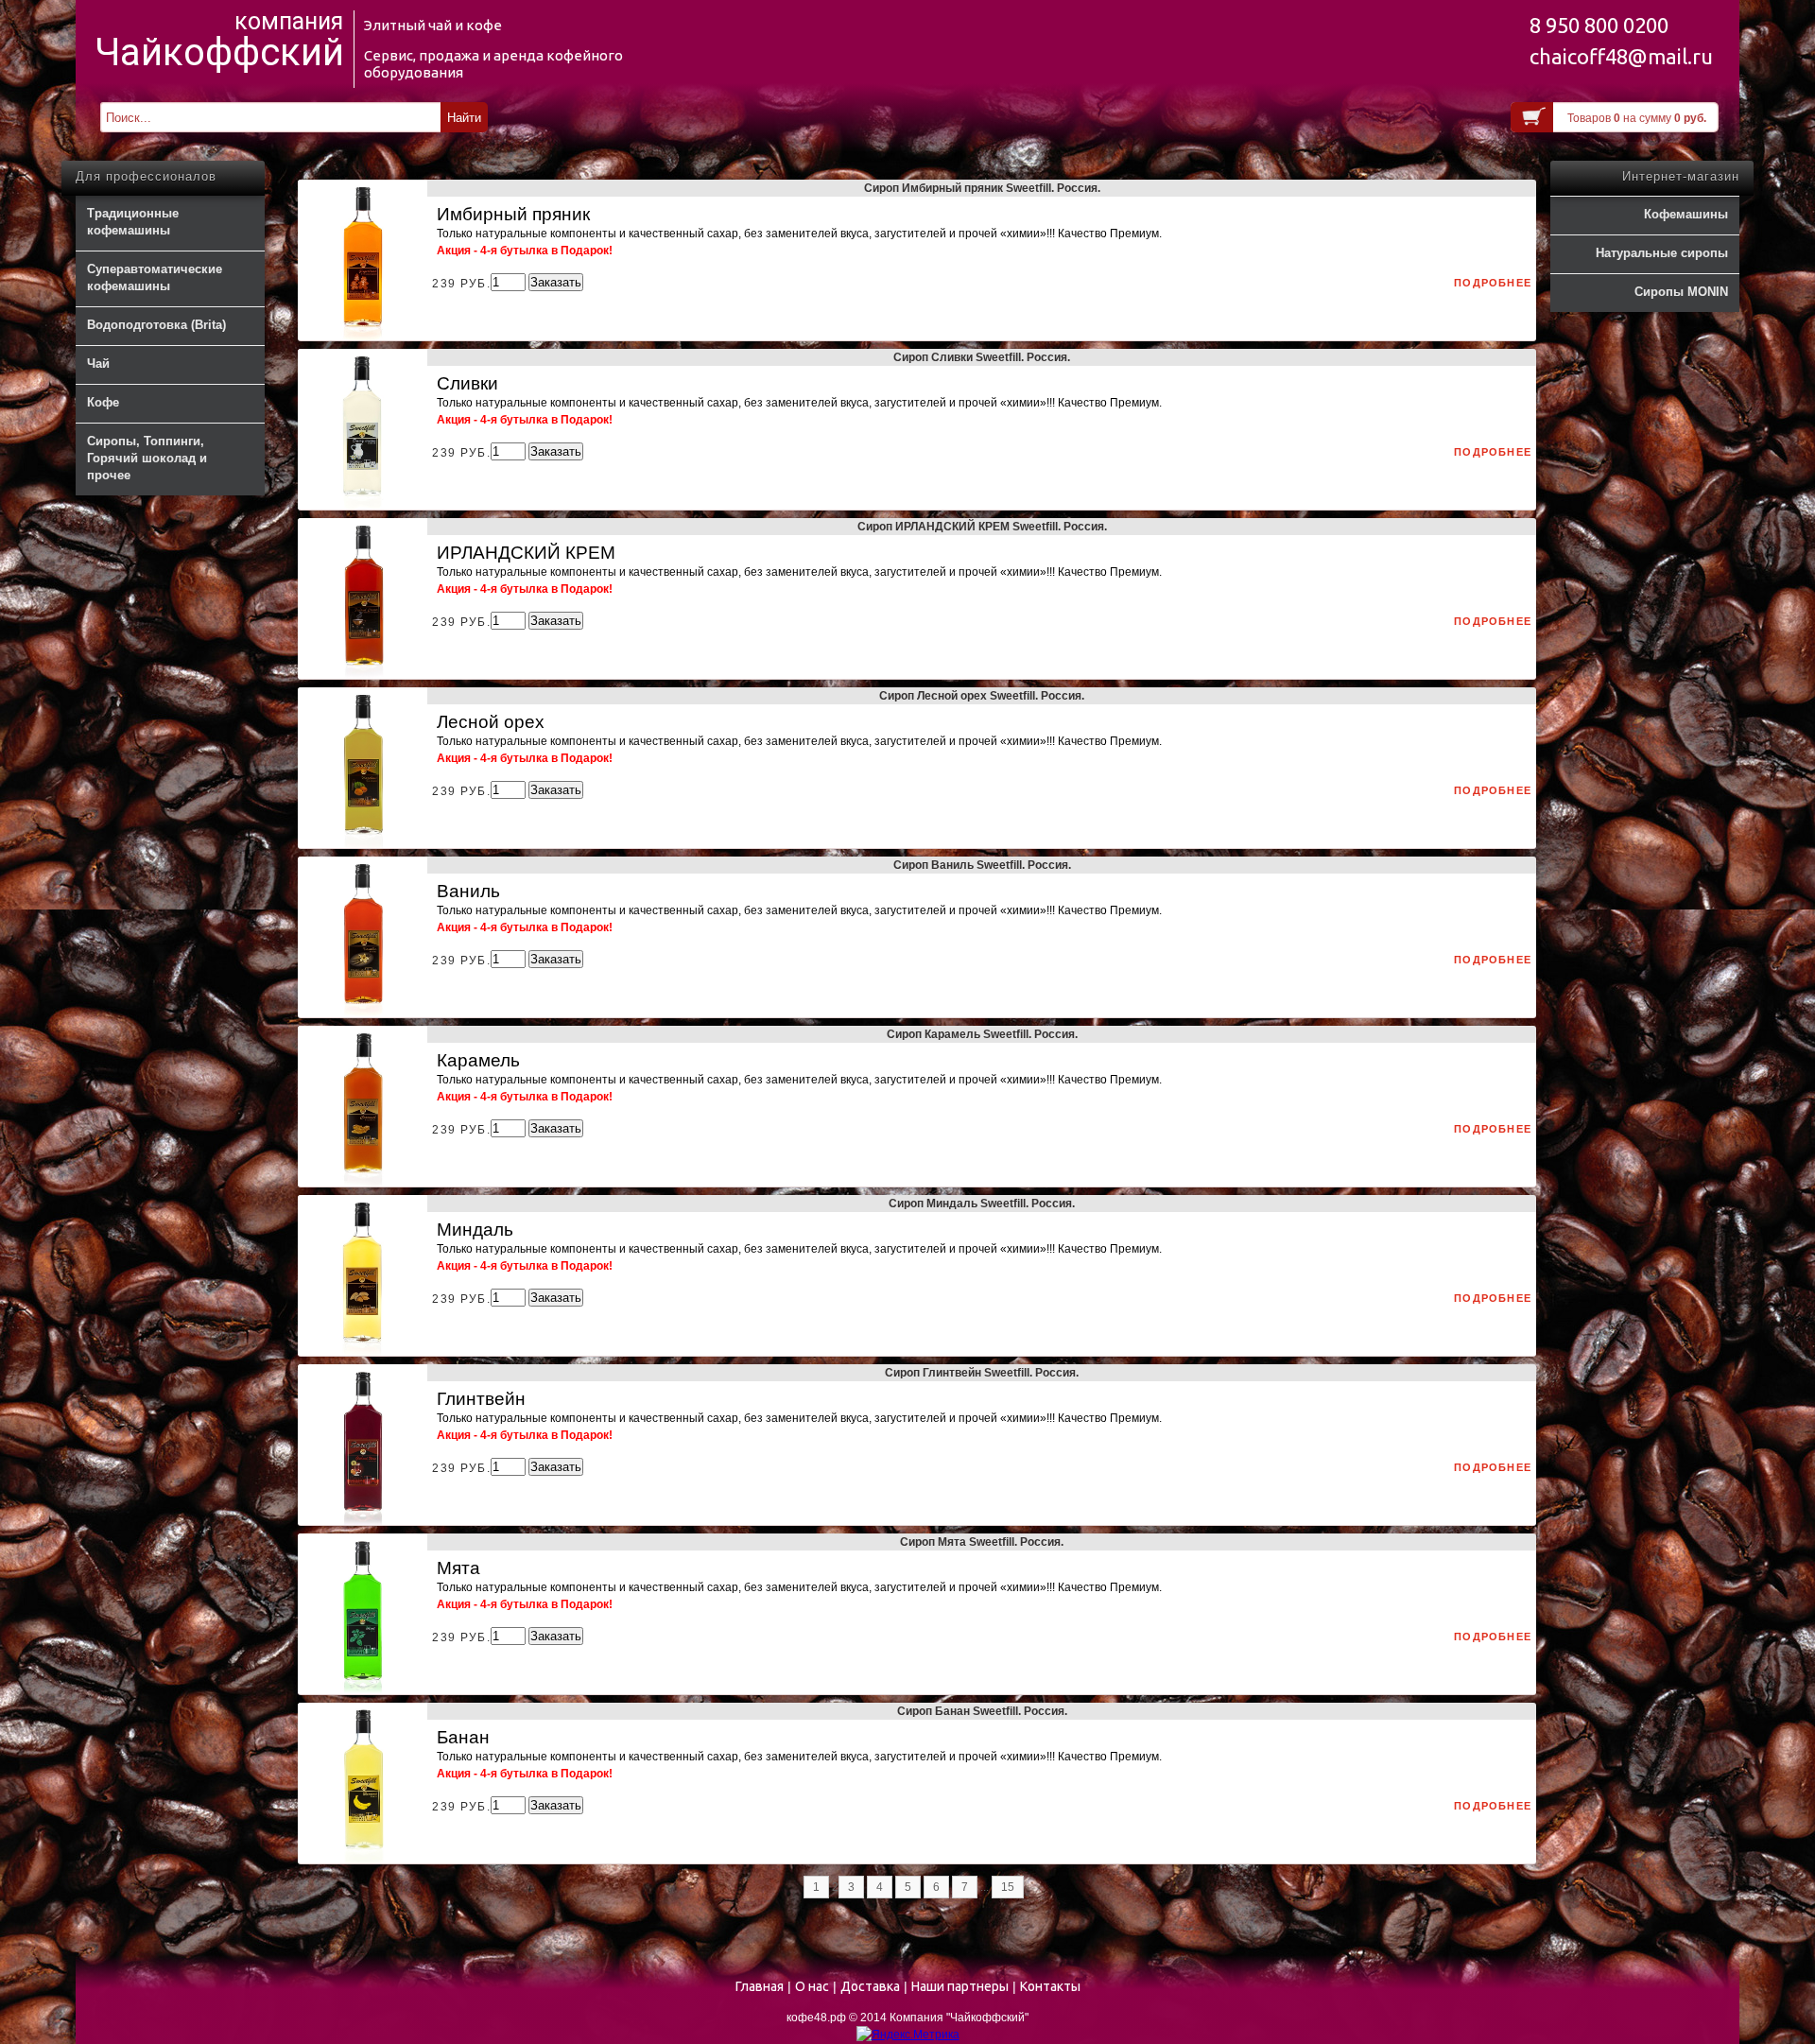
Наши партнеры (960, 1986)
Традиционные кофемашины (133, 222)
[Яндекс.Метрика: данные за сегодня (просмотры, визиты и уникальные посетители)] (908, 2035)
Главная (760, 1986)
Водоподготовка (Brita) (156, 325)
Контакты (1050, 1986)
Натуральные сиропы (1662, 253)
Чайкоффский (219, 53)
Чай (98, 364)
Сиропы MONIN (1681, 292)
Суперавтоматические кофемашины (155, 277)
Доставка (870, 1986)
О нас (812, 1986)
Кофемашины (1686, 214)
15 (1008, 1887)
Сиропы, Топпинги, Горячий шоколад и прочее (147, 458)
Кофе (103, 402)
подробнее (1493, 283)
